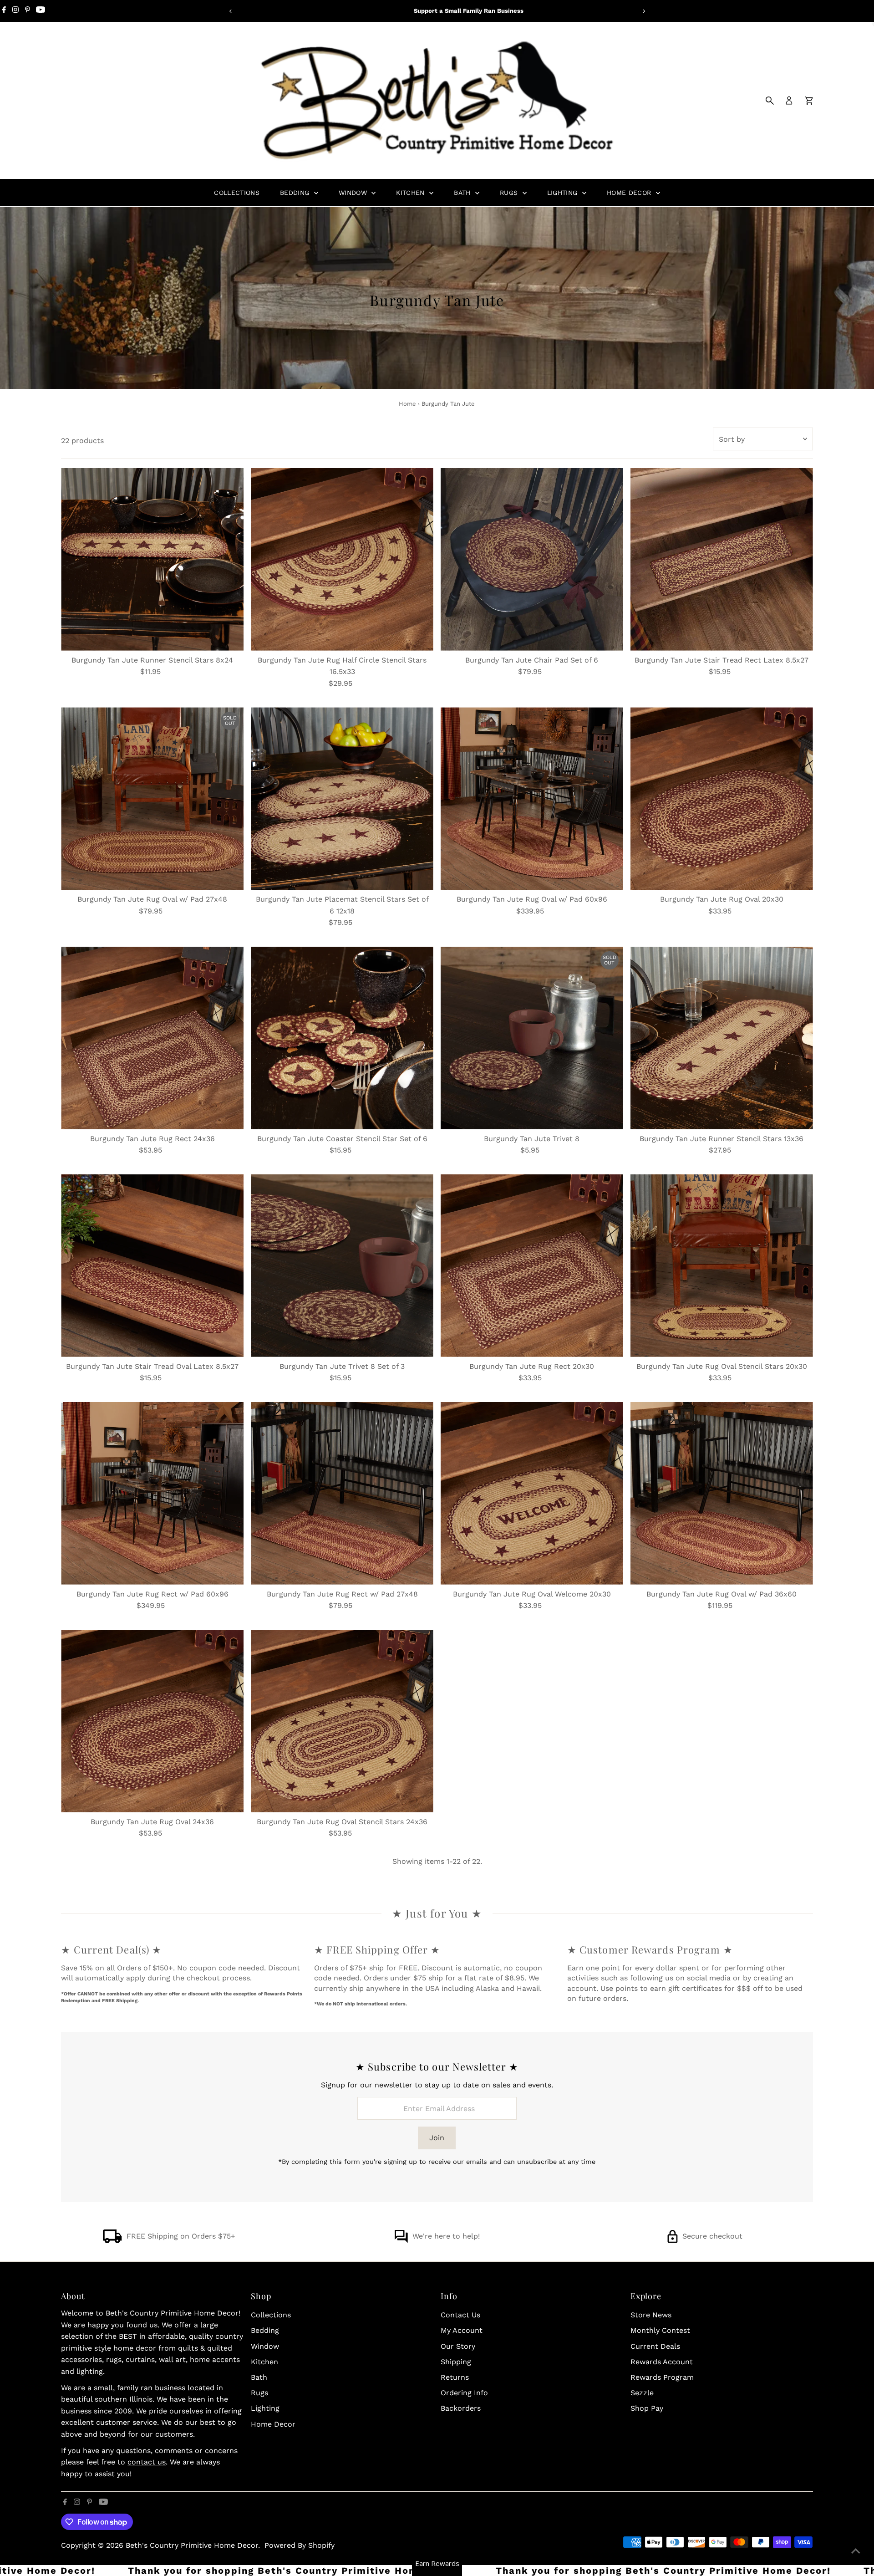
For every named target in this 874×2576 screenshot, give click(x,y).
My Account (462, 2330)
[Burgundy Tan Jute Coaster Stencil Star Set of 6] (342, 1038)
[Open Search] (770, 101)
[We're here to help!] (401, 2241)
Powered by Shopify (300, 2545)
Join (437, 2138)
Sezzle (642, 2393)
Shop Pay (647, 2408)
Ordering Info (464, 2393)
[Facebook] (4, 11)
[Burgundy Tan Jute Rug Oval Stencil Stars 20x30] (722, 1266)
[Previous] (231, 11)
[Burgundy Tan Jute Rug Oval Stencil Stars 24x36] (342, 1721)
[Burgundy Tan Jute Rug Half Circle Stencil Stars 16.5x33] (342, 559)
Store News (651, 2315)
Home (407, 404)
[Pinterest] (28, 11)
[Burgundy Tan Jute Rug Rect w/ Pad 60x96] (152, 1493)
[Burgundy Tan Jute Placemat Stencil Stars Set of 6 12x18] (342, 798)
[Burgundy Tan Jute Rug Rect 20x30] (532, 1266)
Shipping (456, 2362)
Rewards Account (662, 2362)
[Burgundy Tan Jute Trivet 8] (532, 1038)
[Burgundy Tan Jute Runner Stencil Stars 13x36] (722, 1038)
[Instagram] (15, 11)
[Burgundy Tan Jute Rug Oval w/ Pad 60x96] (532, 798)
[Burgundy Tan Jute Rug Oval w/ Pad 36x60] (722, 1493)
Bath (463, 193)
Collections (237, 193)
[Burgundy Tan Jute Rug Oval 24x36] (152, 1721)
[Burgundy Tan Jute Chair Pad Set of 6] (532, 559)
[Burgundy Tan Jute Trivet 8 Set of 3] (342, 1266)
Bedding (296, 193)
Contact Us (460, 2315)
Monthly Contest (660, 2330)
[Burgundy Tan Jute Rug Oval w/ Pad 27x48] (152, 798)
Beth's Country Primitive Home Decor (192, 2545)
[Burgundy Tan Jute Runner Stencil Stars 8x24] (152, 559)
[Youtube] (41, 11)
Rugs (510, 193)
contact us (147, 2462)
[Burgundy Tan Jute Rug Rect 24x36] (152, 1038)
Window (354, 193)
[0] (809, 101)
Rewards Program (662, 2377)
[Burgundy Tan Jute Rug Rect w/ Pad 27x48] (342, 1493)
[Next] (643, 11)
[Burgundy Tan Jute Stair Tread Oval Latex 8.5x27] (152, 1266)
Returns (455, 2377)
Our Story (458, 2346)
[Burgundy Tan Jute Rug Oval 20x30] (722, 798)
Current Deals (655, 2346)
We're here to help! (446, 2236)
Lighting (564, 193)
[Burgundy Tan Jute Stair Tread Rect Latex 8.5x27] (722, 559)
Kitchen (412, 193)
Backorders (461, 2408)
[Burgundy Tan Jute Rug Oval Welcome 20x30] (532, 1493)
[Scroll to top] (856, 2551)
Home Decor (630, 193)
